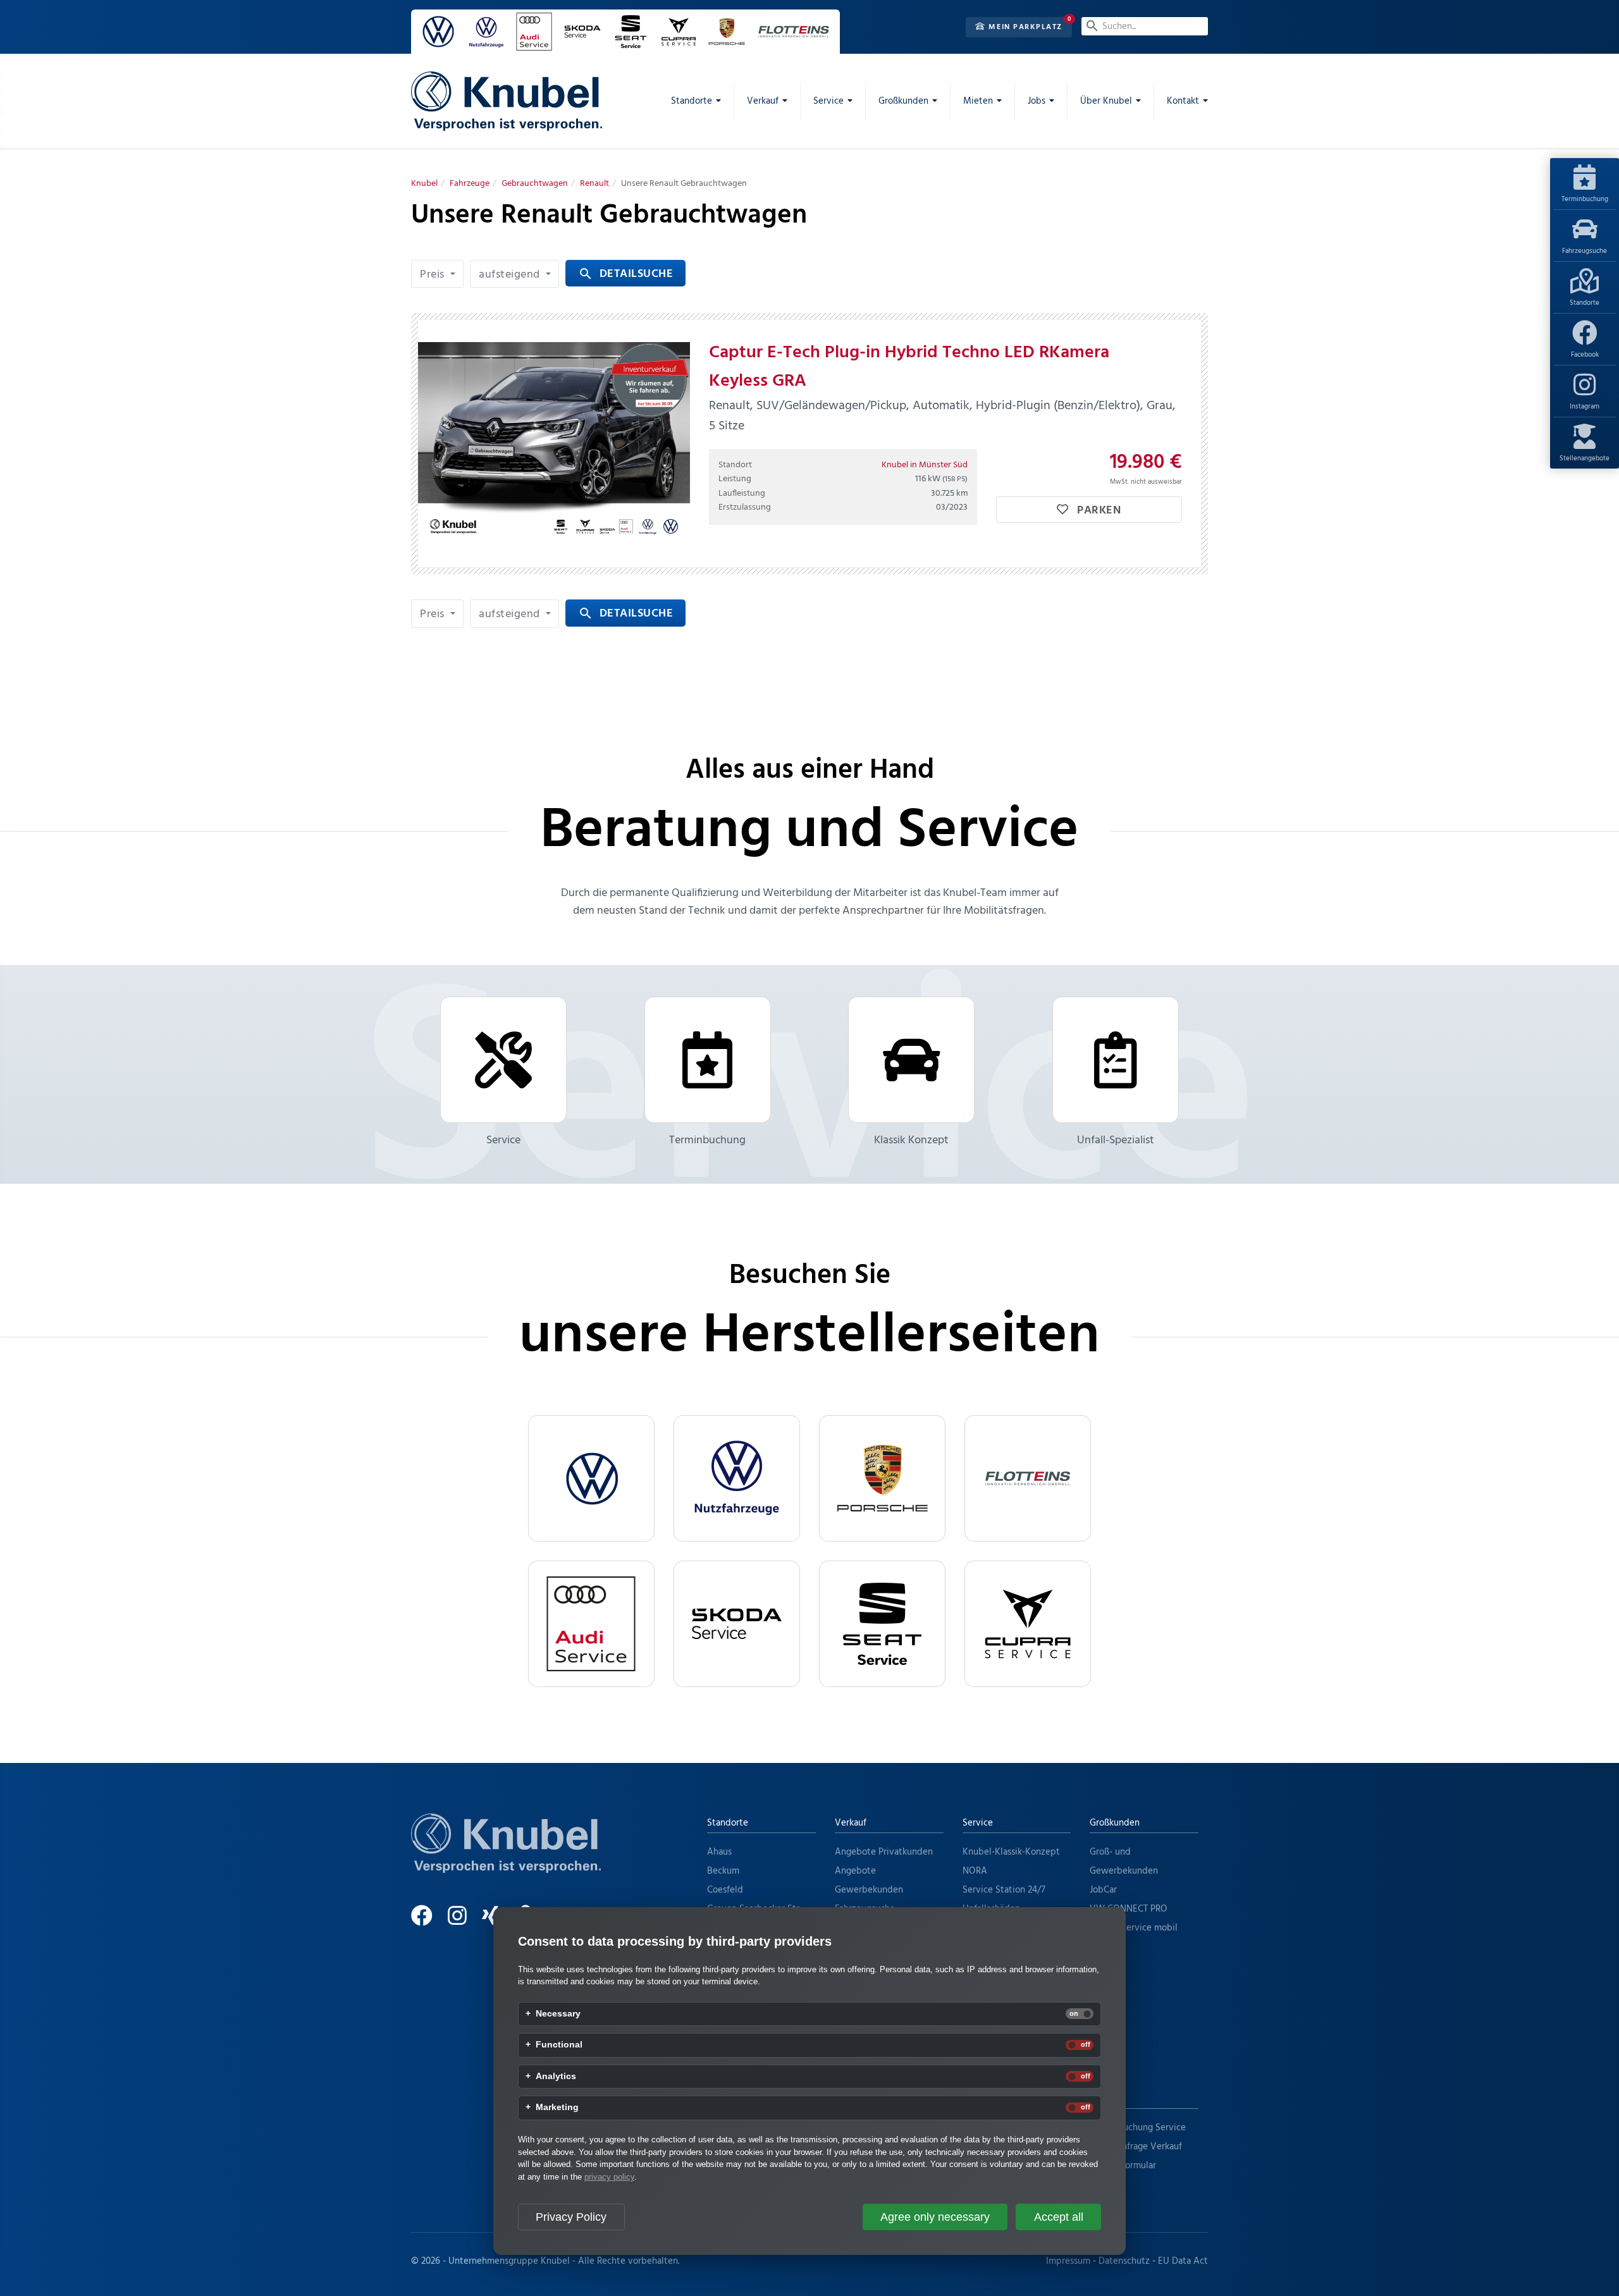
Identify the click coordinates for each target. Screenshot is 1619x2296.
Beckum (723, 1871)
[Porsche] (882, 1478)
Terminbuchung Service (1138, 2128)
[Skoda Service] (737, 1624)
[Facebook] (428, 1921)
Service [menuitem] (828, 101)
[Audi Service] (591, 1624)
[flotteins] (1028, 1478)
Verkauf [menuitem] (763, 101)
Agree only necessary (935, 2217)
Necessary (558, 2014)
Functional (559, 2045)
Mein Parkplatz (1024, 27)
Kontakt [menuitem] (1183, 101)
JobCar (1103, 1890)
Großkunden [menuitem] (903, 101)
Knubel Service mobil (1134, 1928)
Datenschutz (1124, 2261)
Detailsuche (625, 274)
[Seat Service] (882, 1624)
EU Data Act (1183, 2261)
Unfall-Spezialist (1116, 1140)
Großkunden (1115, 1823)
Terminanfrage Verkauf (1136, 2147)
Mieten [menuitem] (978, 101)
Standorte (1585, 303)
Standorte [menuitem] (692, 101)
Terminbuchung (1585, 199)
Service (503, 1140)
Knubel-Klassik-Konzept (1011, 1852)
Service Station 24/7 (1004, 1890)
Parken (1098, 511)
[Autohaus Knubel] (507, 101)
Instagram (1585, 407)
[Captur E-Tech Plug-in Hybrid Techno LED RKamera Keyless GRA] (554, 444)
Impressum (1068, 2261)
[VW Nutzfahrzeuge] (737, 1478)
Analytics (556, 2077)
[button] (437, 274)
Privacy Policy (571, 2217)
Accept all (1059, 2217)
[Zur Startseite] (506, 1859)
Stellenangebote (1585, 458)
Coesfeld (725, 1890)
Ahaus (719, 1852)
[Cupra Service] (1028, 1624)
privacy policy (609, 2177)
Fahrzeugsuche (1585, 251)
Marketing (557, 2108)
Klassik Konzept (911, 1140)
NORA (975, 1871)
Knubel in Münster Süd (925, 465)
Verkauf (851, 1823)
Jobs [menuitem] (1037, 101)
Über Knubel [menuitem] (1106, 101)
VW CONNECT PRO (1129, 1909)
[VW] (591, 1478)
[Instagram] (464, 1921)
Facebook (1585, 355)
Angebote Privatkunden (884, 1852)
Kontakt (1106, 2099)
